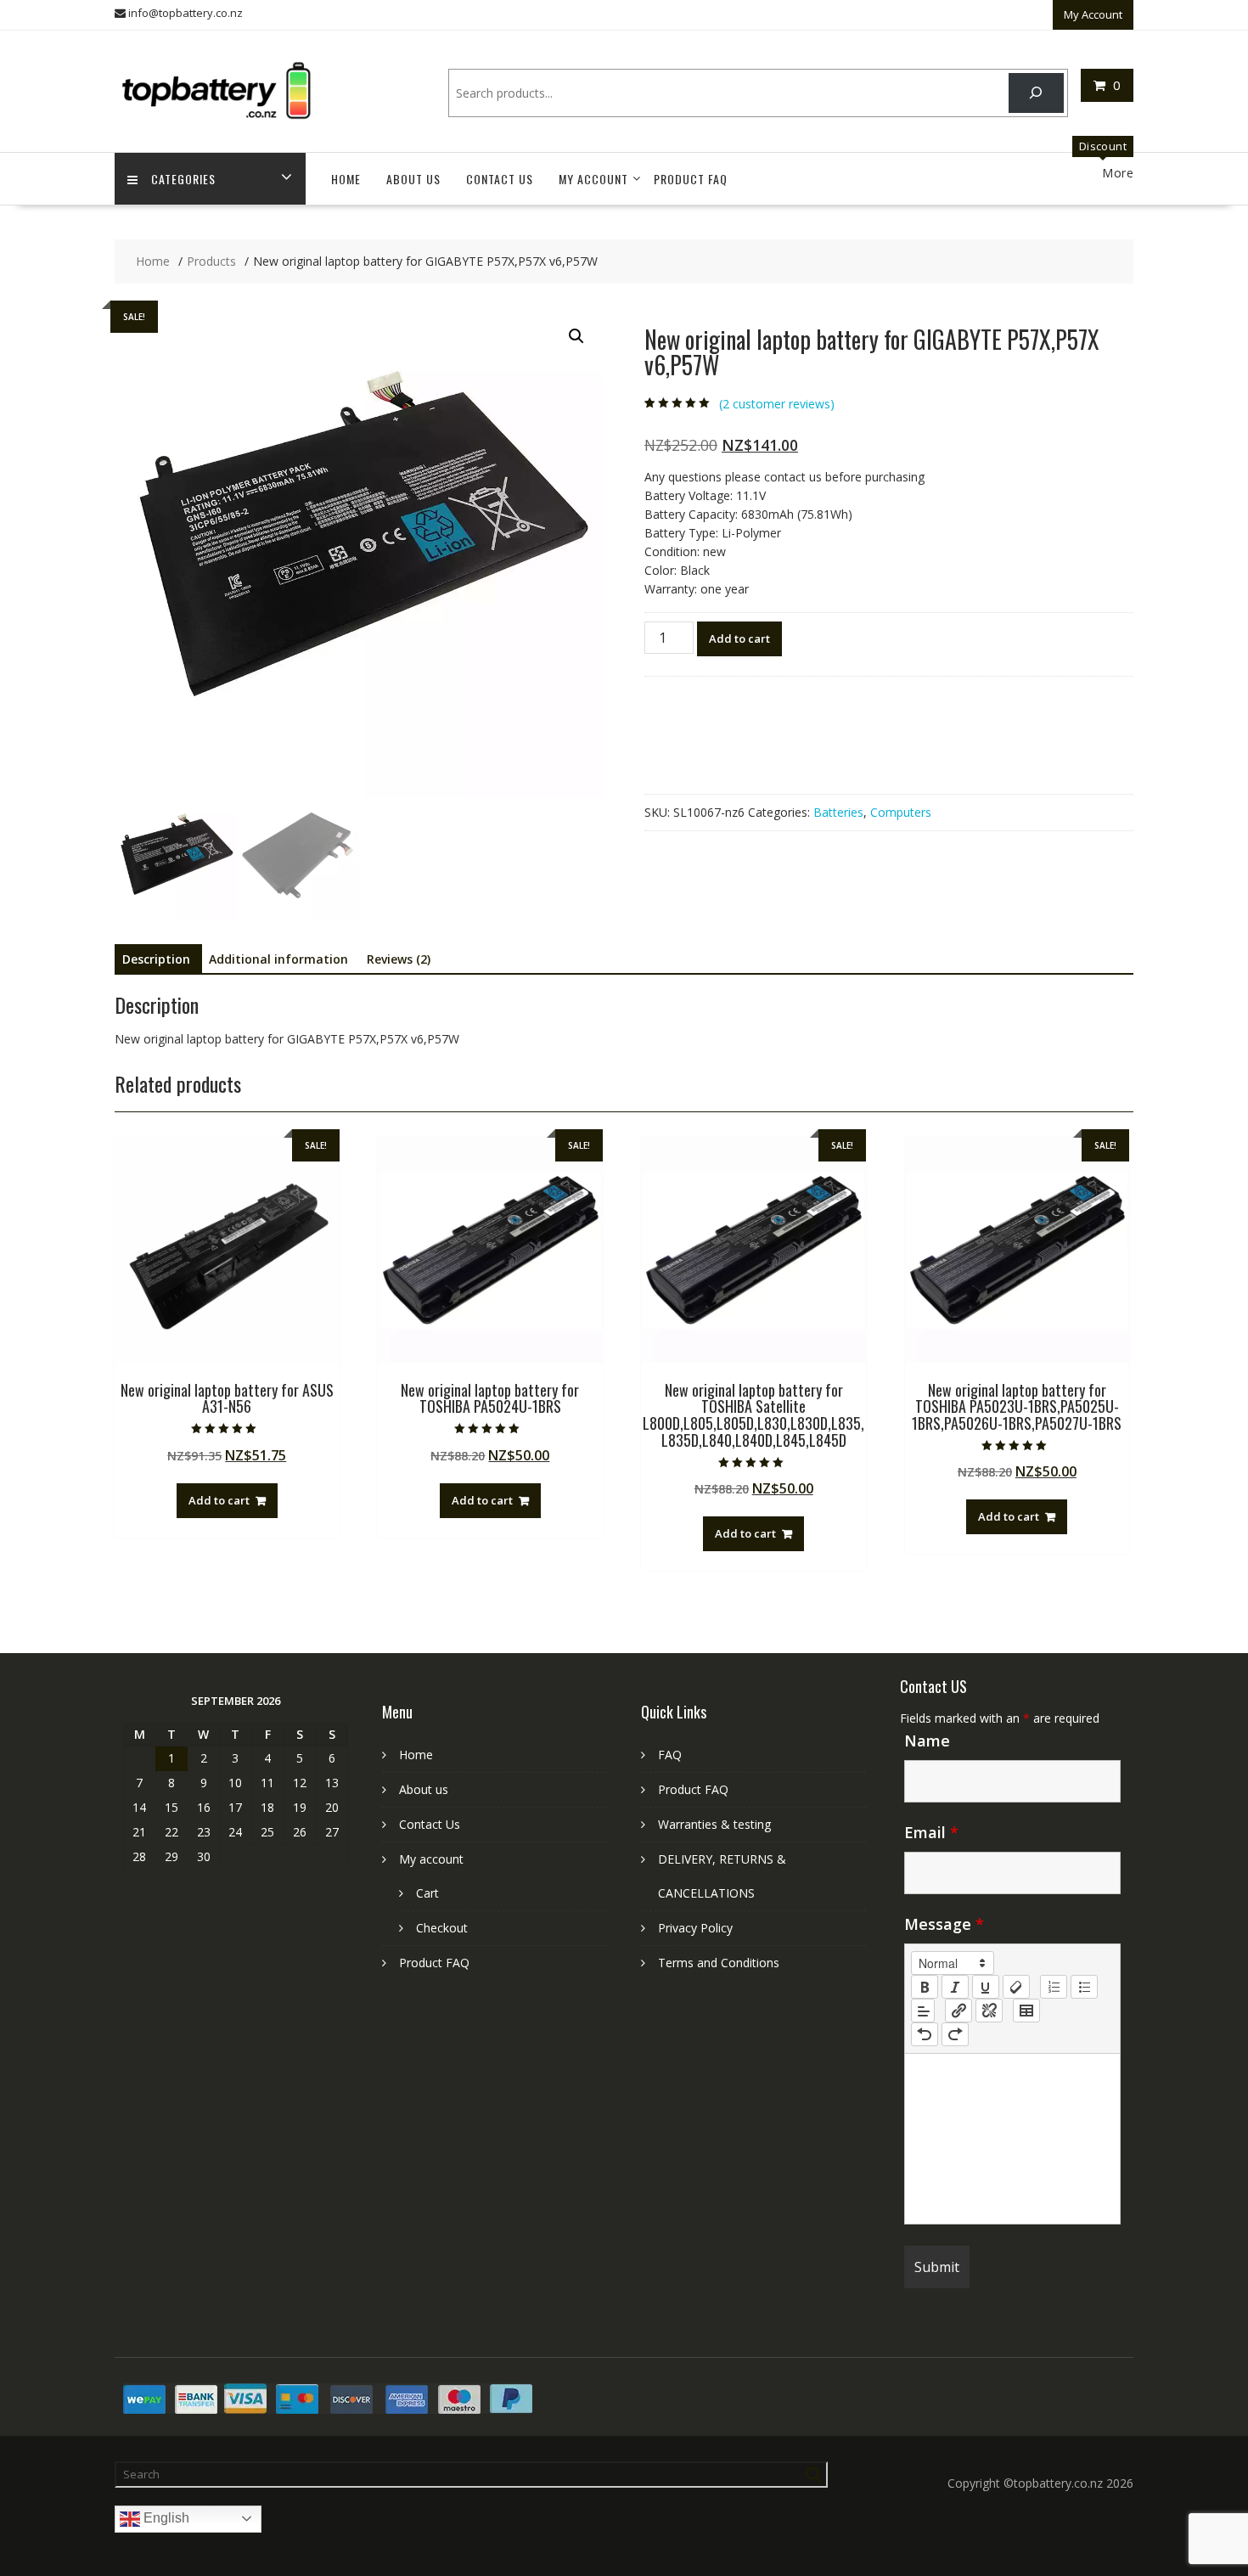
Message (944, 1924)
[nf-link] (958, 2011)
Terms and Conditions (719, 1963)
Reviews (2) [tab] (399, 959)
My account (593, 179)
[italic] (955, 1987)
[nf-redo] (955, 2034)
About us (413, 179)
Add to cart (739, 638)
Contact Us (500, 179)
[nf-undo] (925, 2034)
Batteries (838, 812)
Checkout (442, 1928)
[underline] (986, 1987)
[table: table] (1026, 2011)
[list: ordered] (1054, 1987)
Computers (901, 812)
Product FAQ (691, 179)
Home (346, 179)
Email (931, 1832)
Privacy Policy (695, 1928)
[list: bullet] (1084, 1987)
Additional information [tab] (278, 959)
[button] (576, 336)
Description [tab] (156, 959)
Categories (183, 179)
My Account (1093, 14)
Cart (427, 1893)
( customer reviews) (777, 404)
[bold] (925, 1987)
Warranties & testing (714, 1824)
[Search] (1036, 93)
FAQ (670, 1755)
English (165, 2518)
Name (927, 1741)
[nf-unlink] (989, 2011)
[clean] (1016, 1987)
